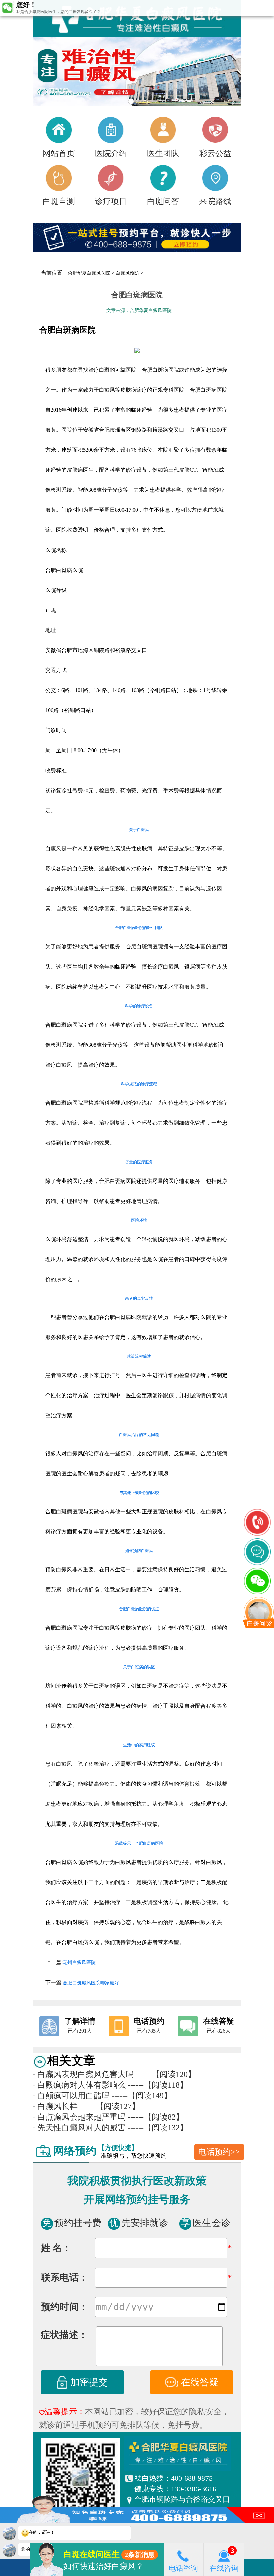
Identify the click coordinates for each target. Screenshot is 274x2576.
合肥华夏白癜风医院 (89, 273)
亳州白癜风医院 (79, 1963)
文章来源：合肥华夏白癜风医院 (139, 311)
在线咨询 (224, 2568)
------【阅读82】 (156, 2117)
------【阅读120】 (166, 2074)
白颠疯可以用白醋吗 (71, 2096)
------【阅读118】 (158, 2085)
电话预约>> (219, 2152)
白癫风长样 (55, 2106)
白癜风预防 (127, 273)
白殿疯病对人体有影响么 (79, 2085)
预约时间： (64, 2307)
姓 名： (56, 2248)
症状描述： (64, 2335)
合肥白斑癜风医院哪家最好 (91, 1983)
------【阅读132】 (158, 2128)
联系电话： (64, 2277)
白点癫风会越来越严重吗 (79, 2117)
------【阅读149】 (142, 2096)
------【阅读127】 (110, 2106)
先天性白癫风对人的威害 (79, 2128)
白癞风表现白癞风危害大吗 (83, 2074)
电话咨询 (183, 2568)
